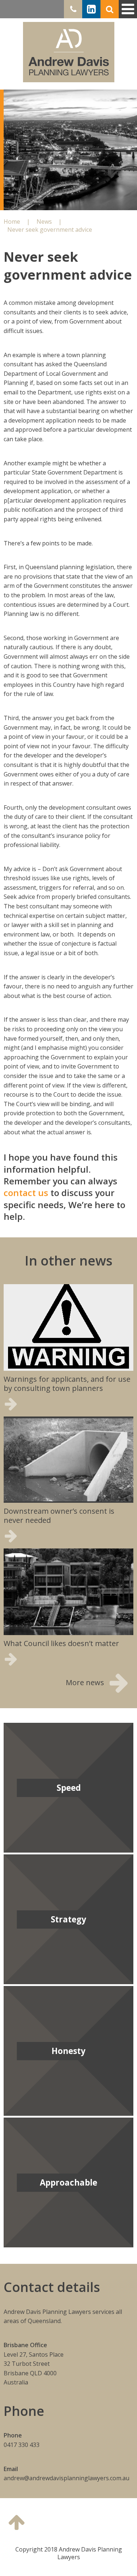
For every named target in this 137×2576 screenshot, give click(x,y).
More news (85, 1682)
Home (69, 52)
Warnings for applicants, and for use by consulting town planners (67, 1384)
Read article (34, 1404)
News (44, 222)
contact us (26, 1193)
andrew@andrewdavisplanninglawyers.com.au (66, 2478)
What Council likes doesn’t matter (61, 1643)
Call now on (71, 9)
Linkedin (91, 9)
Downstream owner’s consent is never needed (59, 1516)
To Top (16, 2522)
